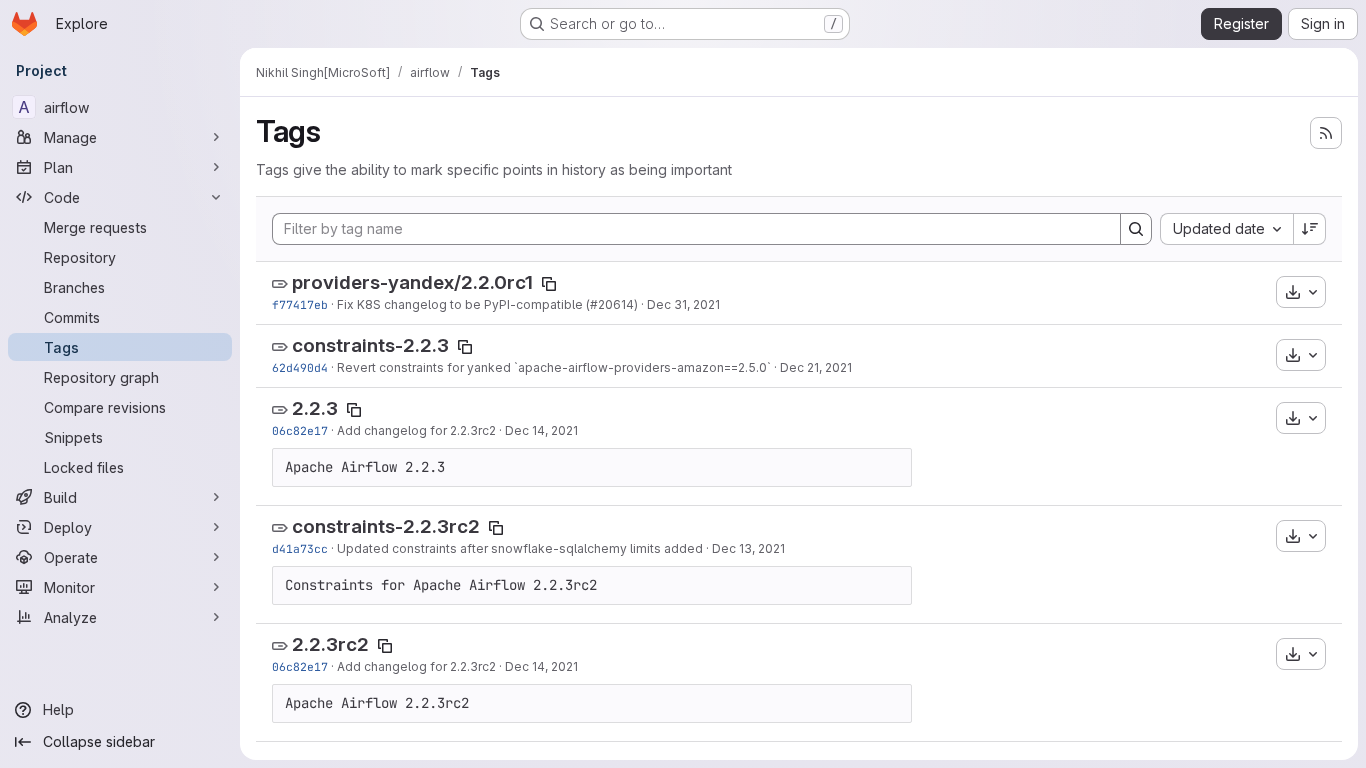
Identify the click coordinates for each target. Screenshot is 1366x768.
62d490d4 (300, 367)
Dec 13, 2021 (748, 548)
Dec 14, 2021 (541, 430)
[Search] (1136, 229)
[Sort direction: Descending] (1310, 229)
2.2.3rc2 (330, 644)
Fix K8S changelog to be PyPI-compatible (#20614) (487, 304)
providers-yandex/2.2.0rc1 (412, 282)
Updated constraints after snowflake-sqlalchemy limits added (520, 548)
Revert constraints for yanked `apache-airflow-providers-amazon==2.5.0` (554, 367)
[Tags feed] (1326, 133)
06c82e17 (300, 430)
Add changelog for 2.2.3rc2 (416, 430)
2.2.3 (315, 408)
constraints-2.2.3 (370, 345)
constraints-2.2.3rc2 (386, 526)
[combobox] (1226, 229)
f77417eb (300, 304)
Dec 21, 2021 (816, 367)
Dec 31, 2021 (683, 304)
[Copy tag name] (549, 284)
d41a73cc (300, 548)
